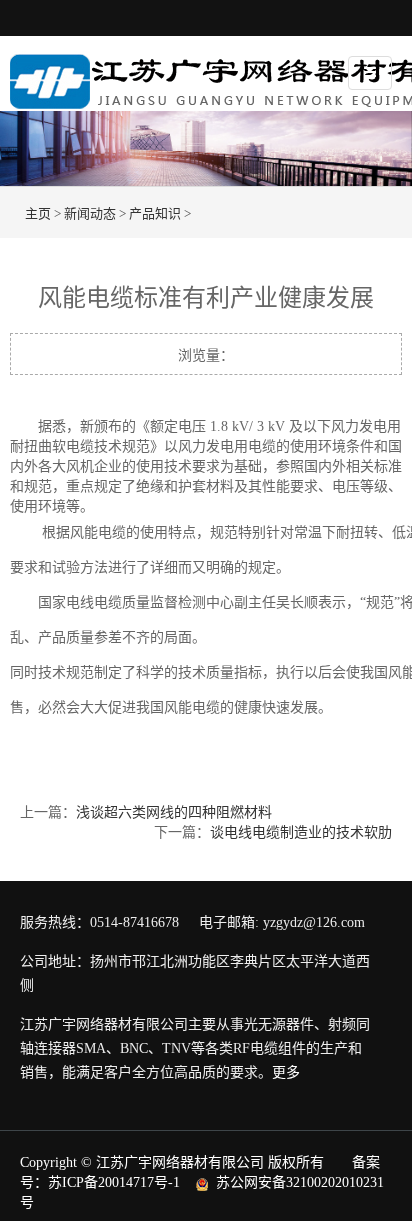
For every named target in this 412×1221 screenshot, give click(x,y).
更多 (286, 1072)
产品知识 (155, 213)
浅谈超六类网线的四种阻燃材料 (174, 812)
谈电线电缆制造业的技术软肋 (301, 832)
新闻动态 (90, 213)
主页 (38, 213)
